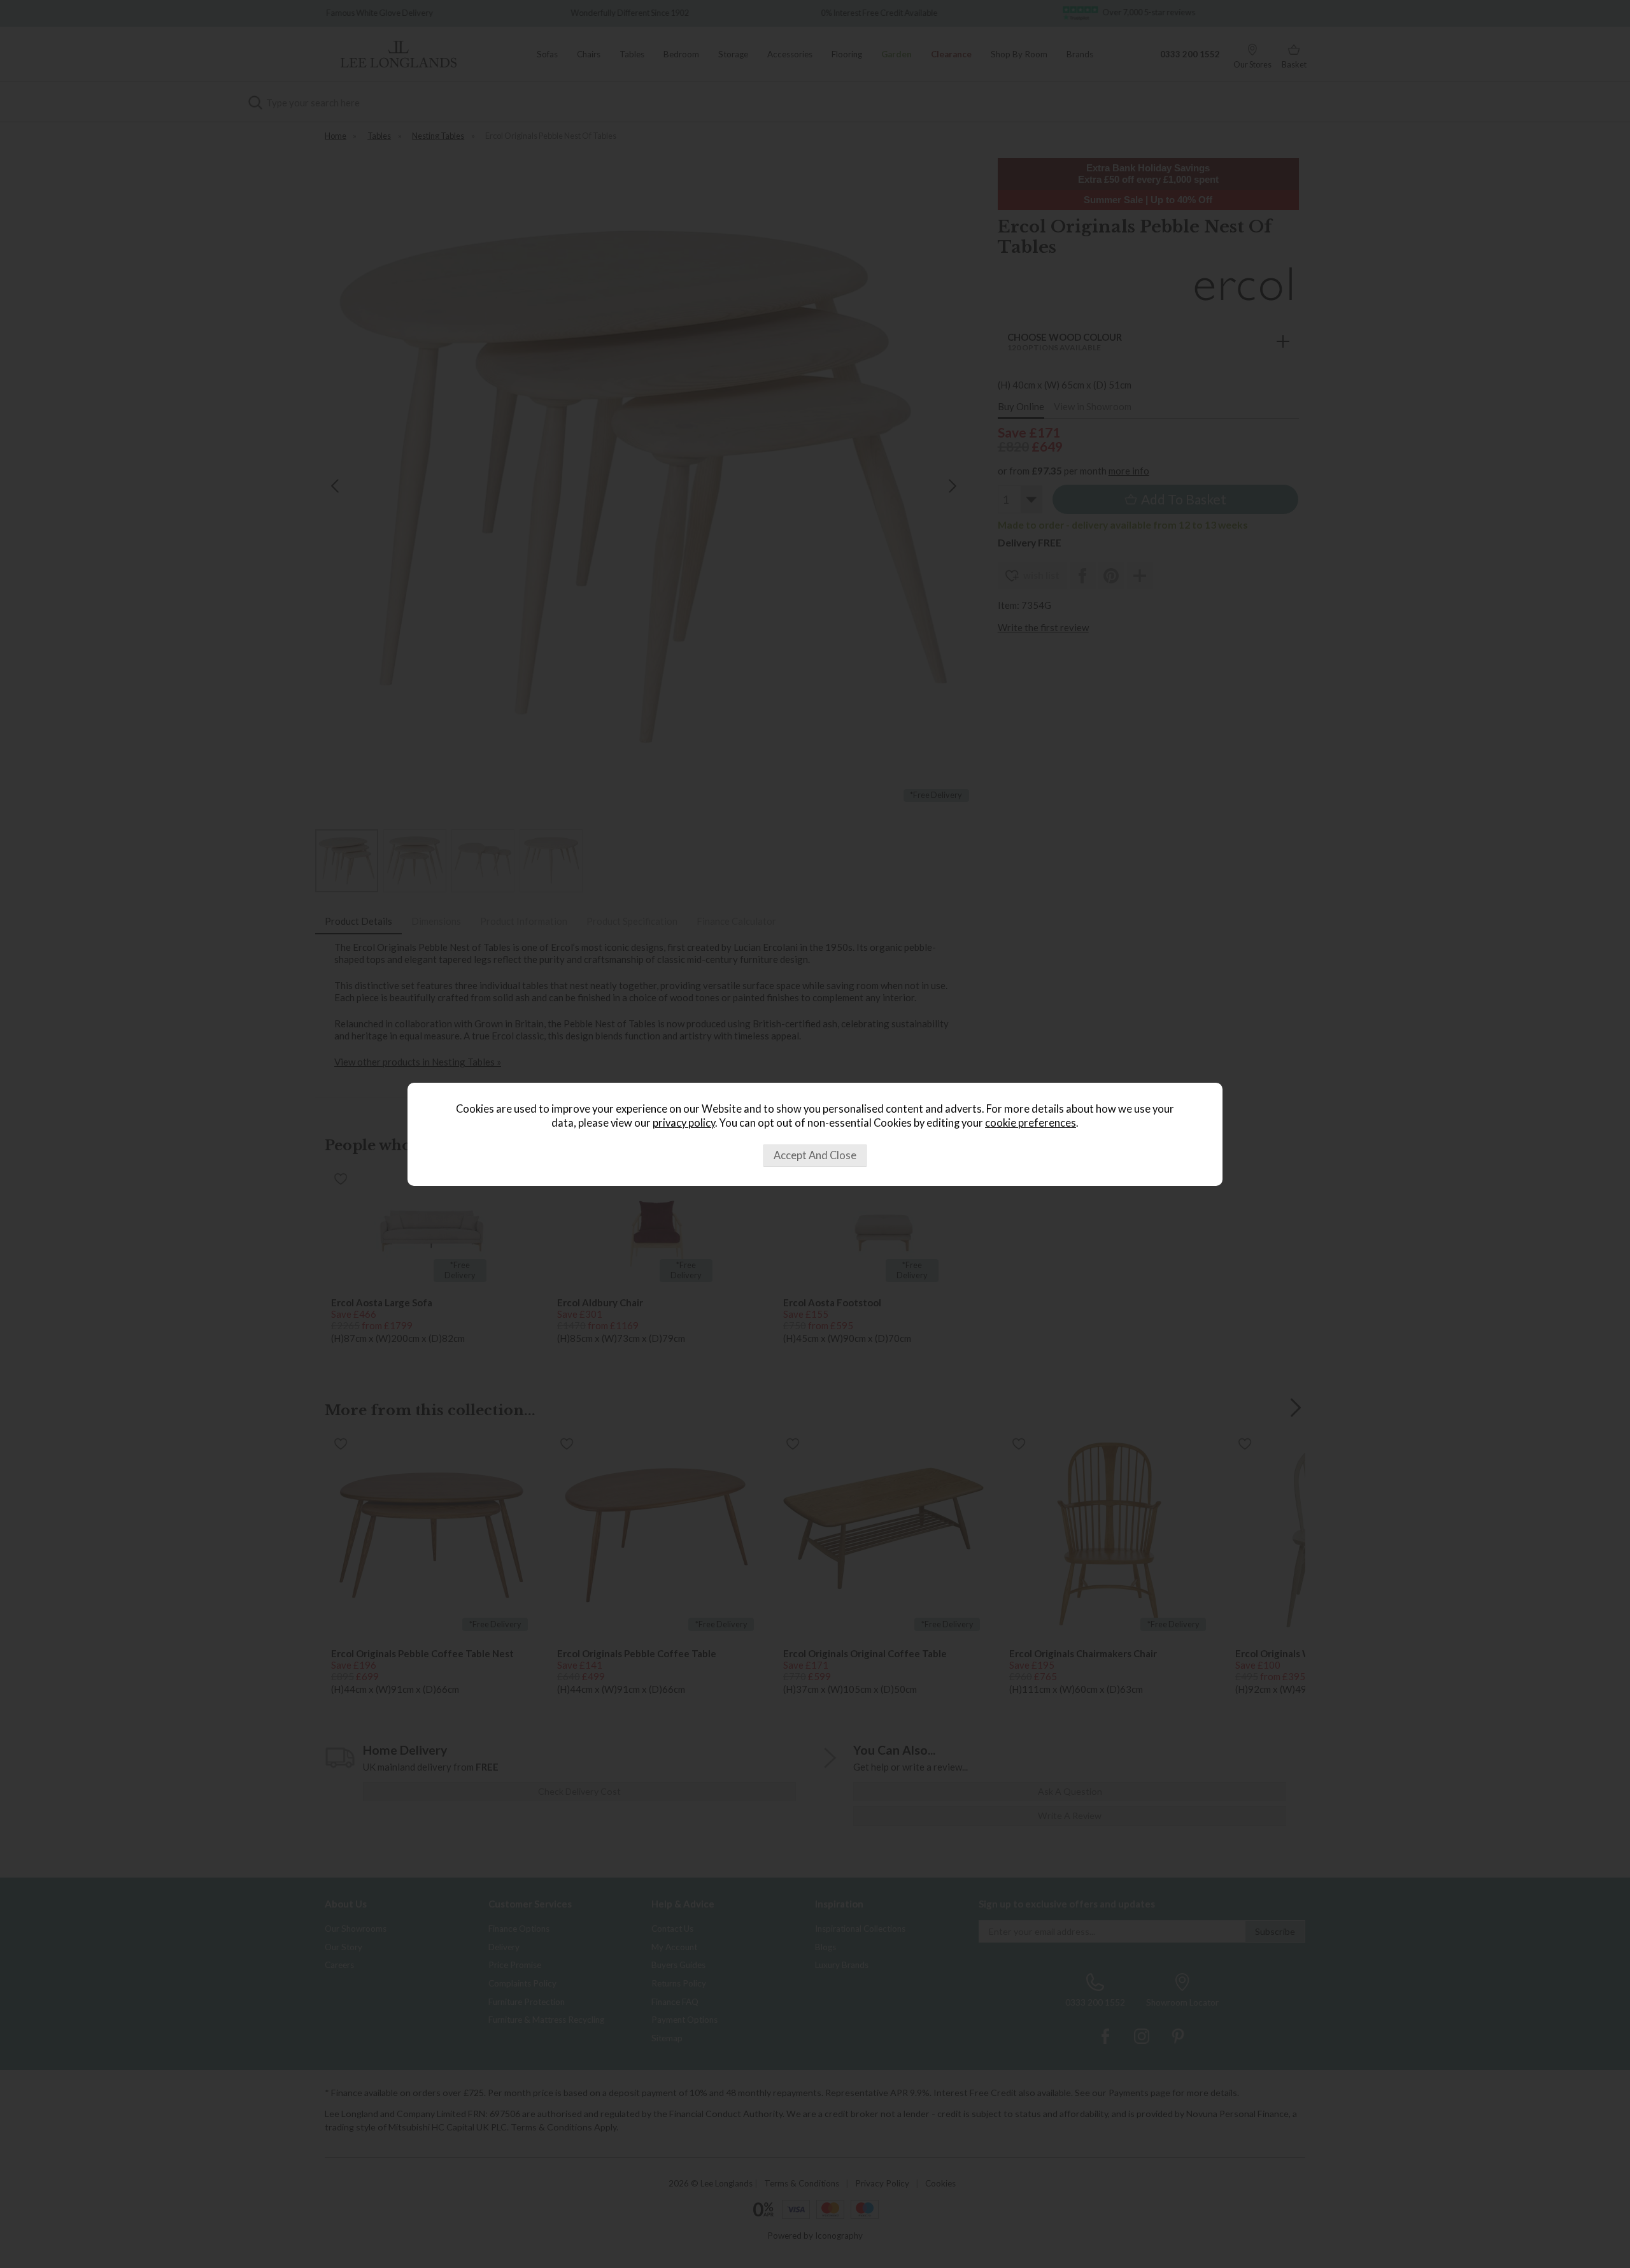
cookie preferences (1031, 1123)
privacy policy (684, 1123)
